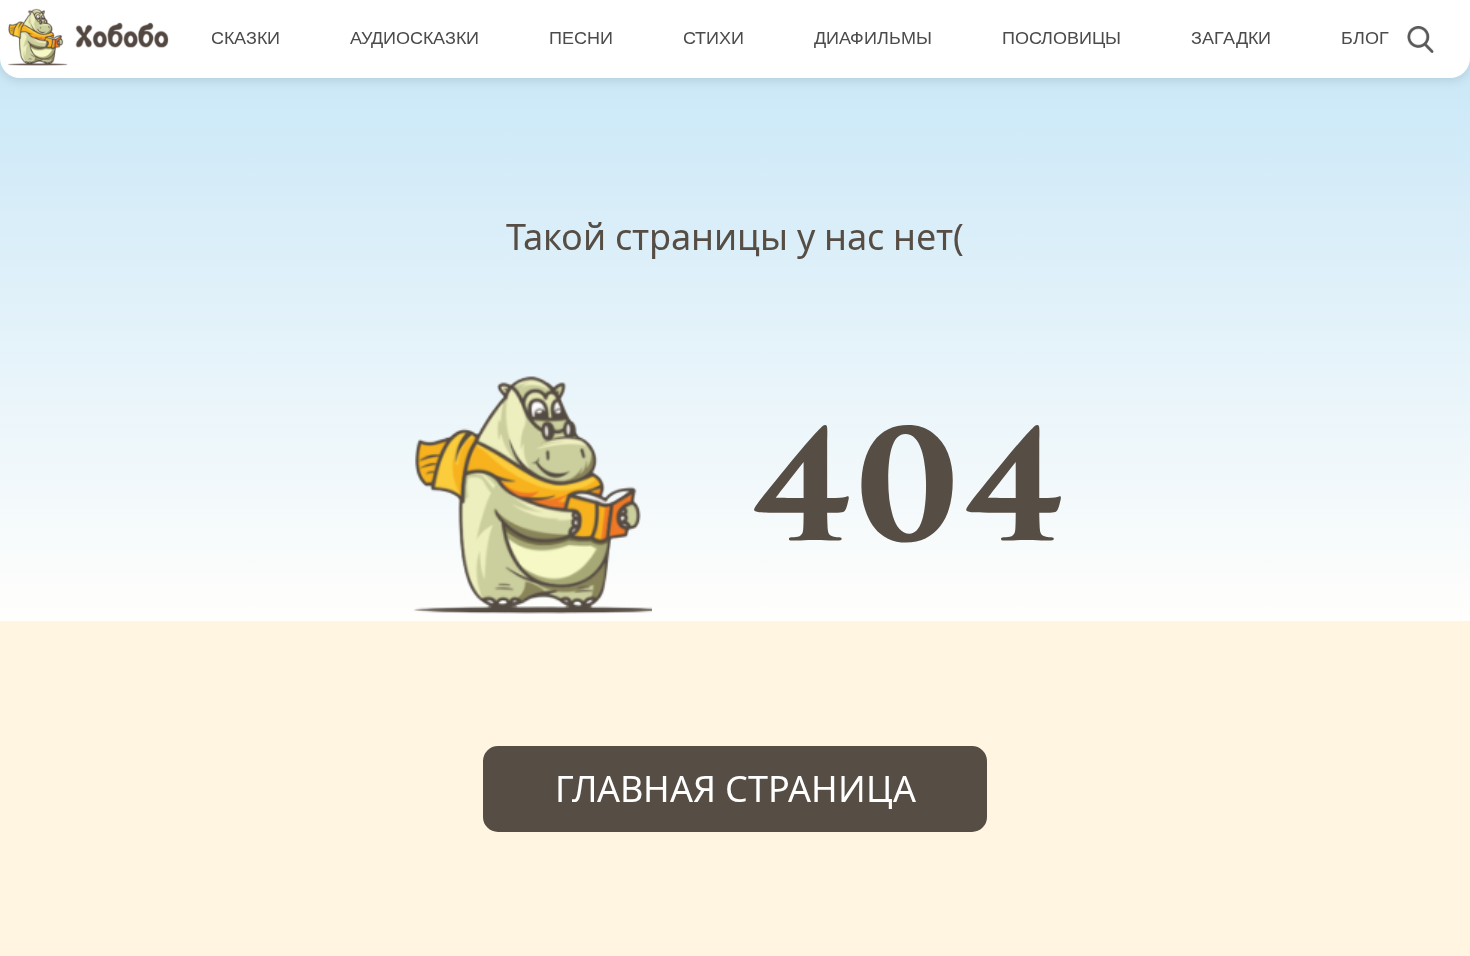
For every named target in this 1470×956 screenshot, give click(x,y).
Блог (1365, 38)
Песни (581, 38)
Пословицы (1061, 38)
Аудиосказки (414, 38)
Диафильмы (873, 38)
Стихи (713, 38)
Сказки (245, 38)
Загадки (1231, 38)
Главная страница (735, 788)
